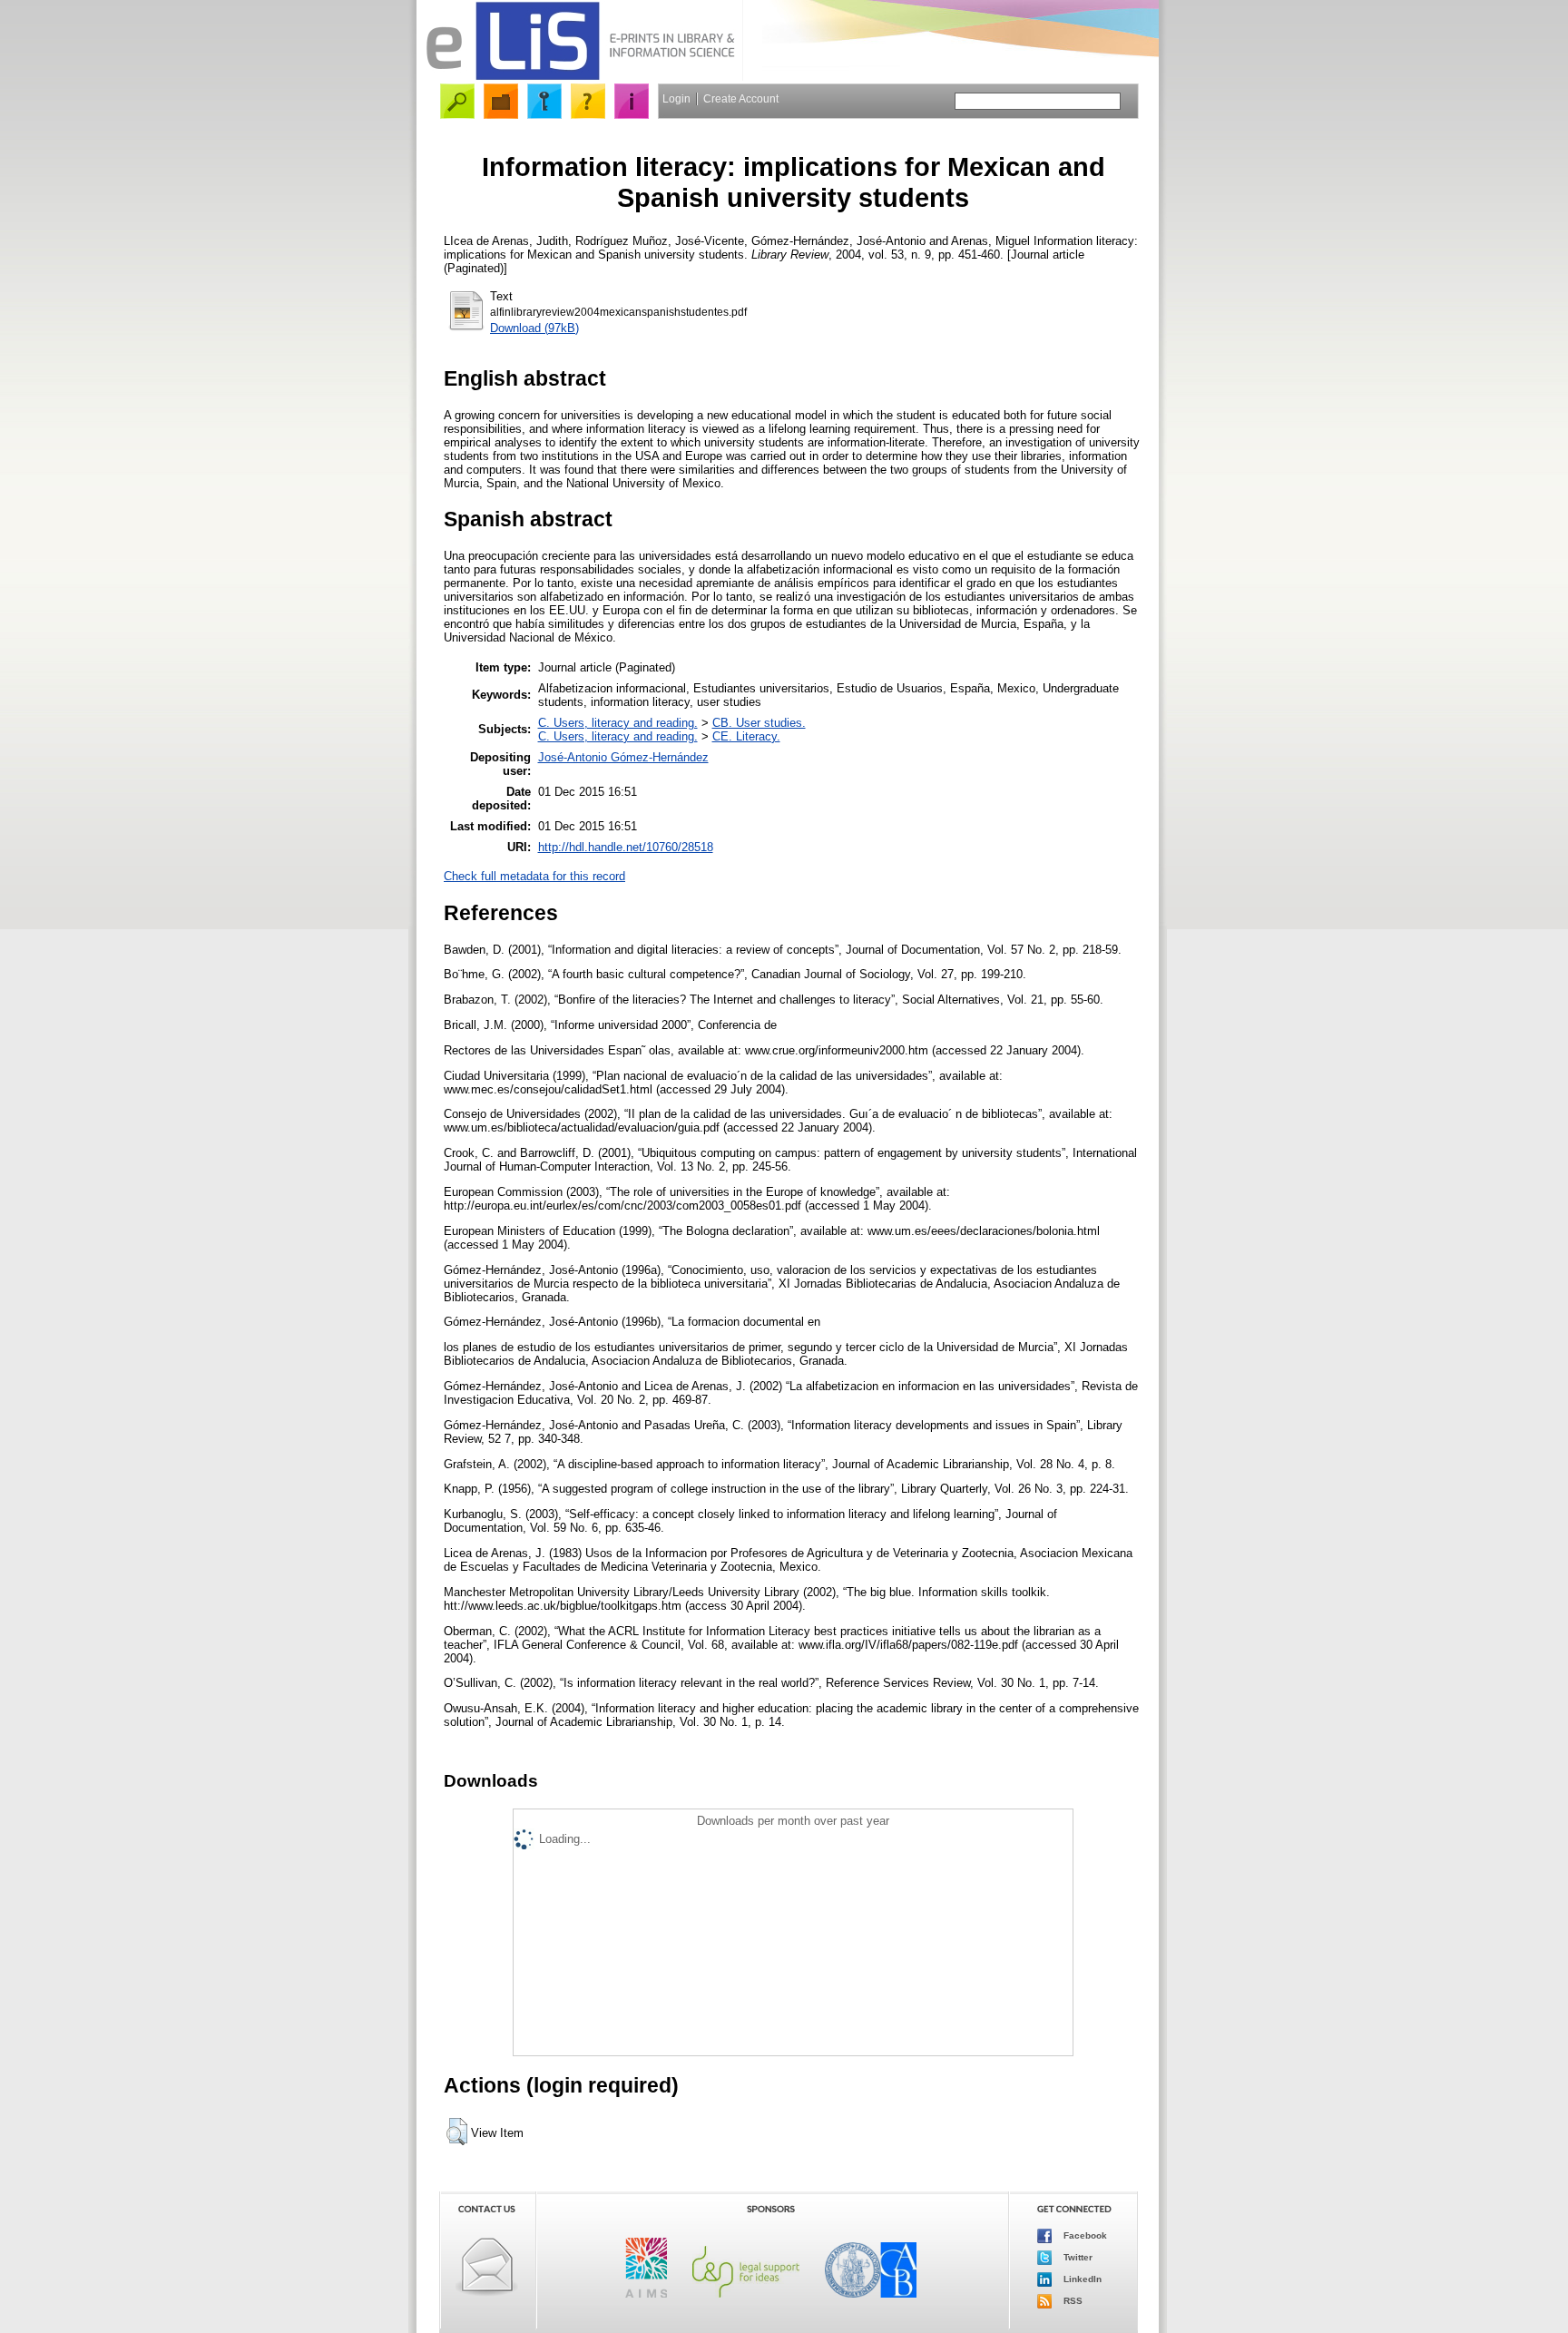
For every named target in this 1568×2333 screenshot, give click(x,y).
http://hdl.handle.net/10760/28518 (626, 847)
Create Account (741, 99)
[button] (457, 2132)
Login (676, 99)
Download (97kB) (534, 328)
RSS (1072, 2301)
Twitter (1077, 2257)
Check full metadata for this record (534, 876)
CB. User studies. (759, 723)
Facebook (1084, 2235)
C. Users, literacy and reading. (618, 723)
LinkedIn (1081, 2279)
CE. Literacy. (746, 736)
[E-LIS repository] (580, 77)
